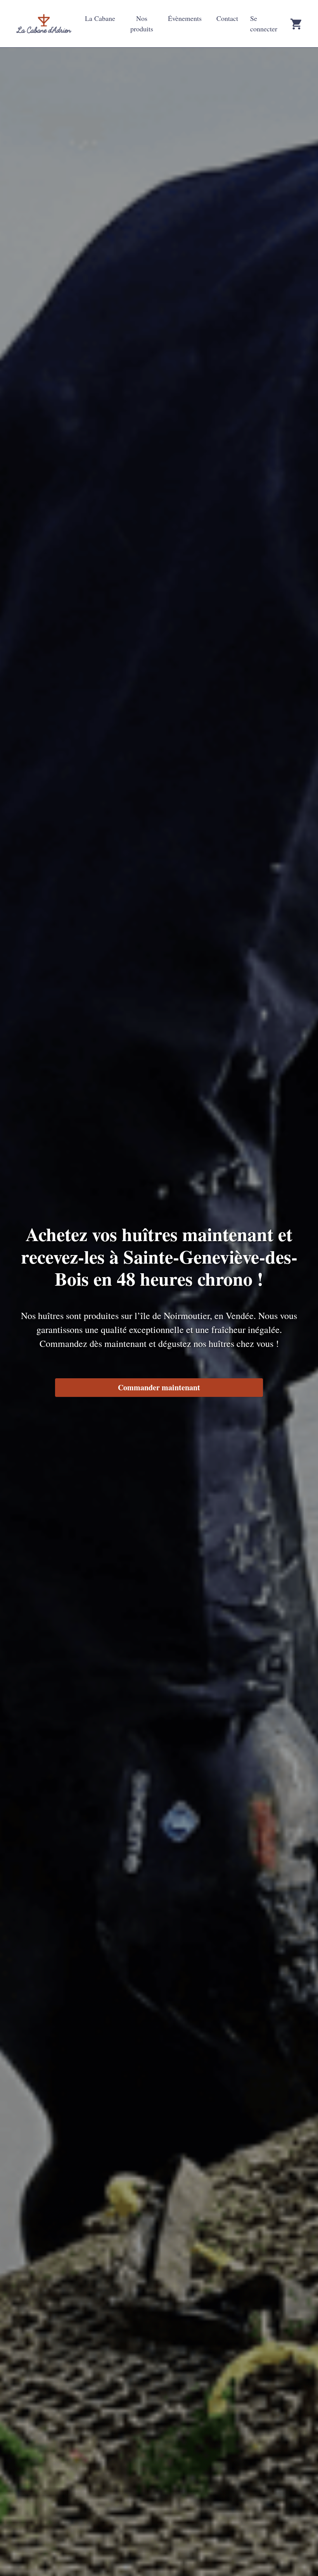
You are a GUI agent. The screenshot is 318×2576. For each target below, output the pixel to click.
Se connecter (264, 23)
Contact (227, 18)
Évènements (185, 18)
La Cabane (100, 18)
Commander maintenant (159, 1387)
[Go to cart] (296, 24)
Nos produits (142, 23)
